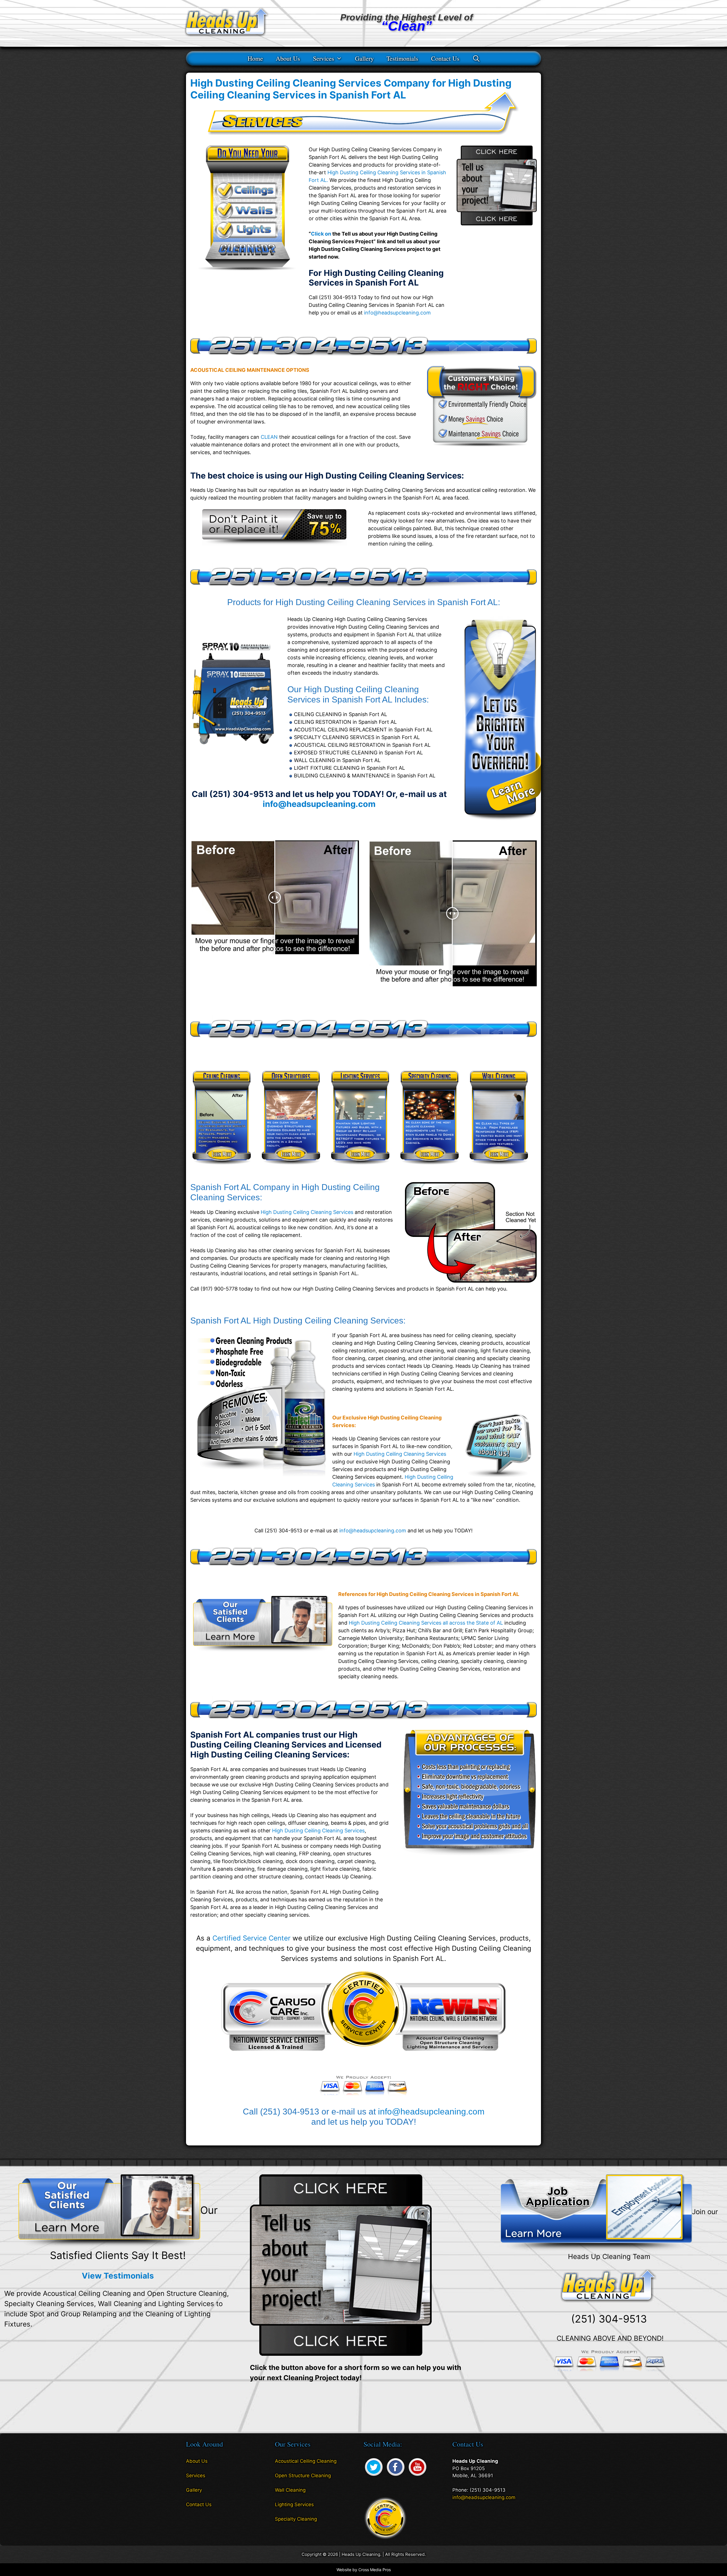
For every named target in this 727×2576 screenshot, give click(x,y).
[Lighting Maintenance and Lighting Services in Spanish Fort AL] (360, 1168)
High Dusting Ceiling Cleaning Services (307, 1212)
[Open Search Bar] (476, 58)
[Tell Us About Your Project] (341, 2265)
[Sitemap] (190, 2521)
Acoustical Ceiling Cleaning (306, 2461)
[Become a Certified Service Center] (385, 2518)
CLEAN (269, 437)
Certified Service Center (251, 1938)
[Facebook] (396, 2476)
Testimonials (402, 58)
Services (324, 58)
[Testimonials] (109, 2210)
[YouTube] (417, 2476)
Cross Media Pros (375, 2570)
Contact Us (445, 58)
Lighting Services (294, 2504)
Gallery (364, 58)
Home (255, 58)
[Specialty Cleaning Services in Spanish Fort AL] (430, 1168)
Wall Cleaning (290, 2490)
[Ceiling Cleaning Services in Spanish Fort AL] (222, 1168)
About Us (288, 58)
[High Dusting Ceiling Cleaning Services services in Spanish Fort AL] (275, 544)
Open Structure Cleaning (303, 2476)
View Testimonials (118, 2276)
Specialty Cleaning (296, 2519)
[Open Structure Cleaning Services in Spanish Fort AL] (291, 1168)
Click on (321, 234)
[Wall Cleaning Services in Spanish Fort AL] (499, 1168)
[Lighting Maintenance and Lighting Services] (499, 822)
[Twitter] (374, 2476)
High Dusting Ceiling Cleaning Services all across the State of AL (426, 1623)
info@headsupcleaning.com (397, 313)
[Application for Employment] (596, 2213)
